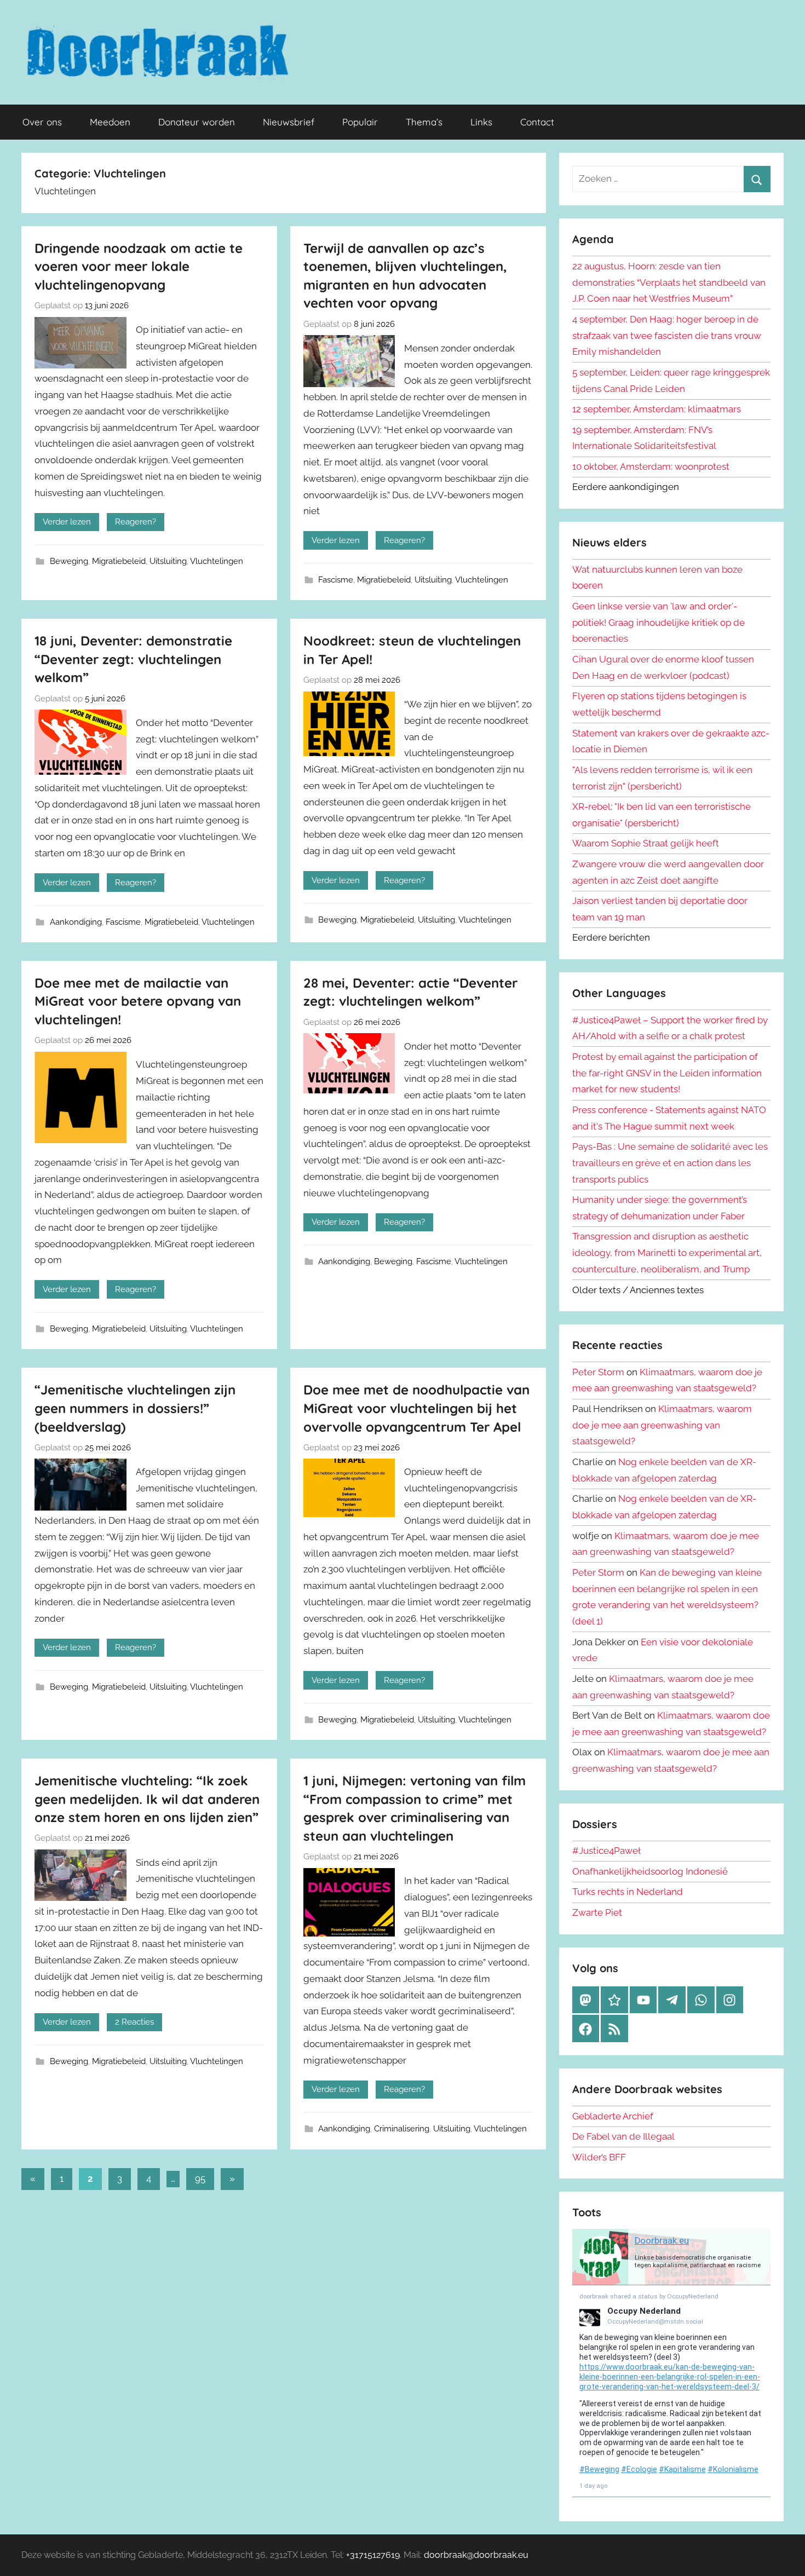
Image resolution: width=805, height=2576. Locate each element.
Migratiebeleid (119, 561)
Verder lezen (67, 522)
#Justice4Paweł (606, 1851)
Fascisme (336, 580)
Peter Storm (598, 1372)
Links (481, 122)
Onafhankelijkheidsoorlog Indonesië (650, 1871)
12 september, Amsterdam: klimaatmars (657, 409)
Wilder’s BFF (599, 2157)
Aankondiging (76, 922)
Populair (360, 122)
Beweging (69, 561)
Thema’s (424, 122)
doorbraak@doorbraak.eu (476, 2555)
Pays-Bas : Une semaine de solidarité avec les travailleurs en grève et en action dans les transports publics (670, 1163)
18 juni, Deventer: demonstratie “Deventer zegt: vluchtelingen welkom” (133, 659)
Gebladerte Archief (613, 2116)
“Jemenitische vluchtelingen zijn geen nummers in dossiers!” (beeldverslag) (135, 1408)
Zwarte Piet (597, 1912)
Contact (537, 122)
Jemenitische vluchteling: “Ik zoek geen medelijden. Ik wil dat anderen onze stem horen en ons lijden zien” (147, 1799)
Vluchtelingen (217, 561)
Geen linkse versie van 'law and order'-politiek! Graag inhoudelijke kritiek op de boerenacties (659, 623)
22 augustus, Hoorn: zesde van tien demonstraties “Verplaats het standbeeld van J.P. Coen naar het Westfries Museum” (669, 283)
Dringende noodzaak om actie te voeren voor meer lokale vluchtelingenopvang (139, 266)
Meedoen (110, 122)
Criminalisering (402, 2129)
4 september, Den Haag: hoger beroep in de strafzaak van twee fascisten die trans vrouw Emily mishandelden (667, 336)
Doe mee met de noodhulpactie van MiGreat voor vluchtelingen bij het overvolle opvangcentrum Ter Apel (416, 1408)
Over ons (42, 122)
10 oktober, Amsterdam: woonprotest (651, 466)
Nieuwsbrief (289, 122)
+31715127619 (373, 2555)
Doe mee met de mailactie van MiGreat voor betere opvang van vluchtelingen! (138, 1001)
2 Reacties (134, 2022)
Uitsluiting (168, 561)
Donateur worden (197, 122)
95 (200, 2179)
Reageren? (136, 522)
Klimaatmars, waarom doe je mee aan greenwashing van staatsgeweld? (662, 1425)
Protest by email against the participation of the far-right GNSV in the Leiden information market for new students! (667, 1073)
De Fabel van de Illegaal (623, 2136)
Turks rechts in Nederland (628, 1892)
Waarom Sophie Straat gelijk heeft (646, 843)
